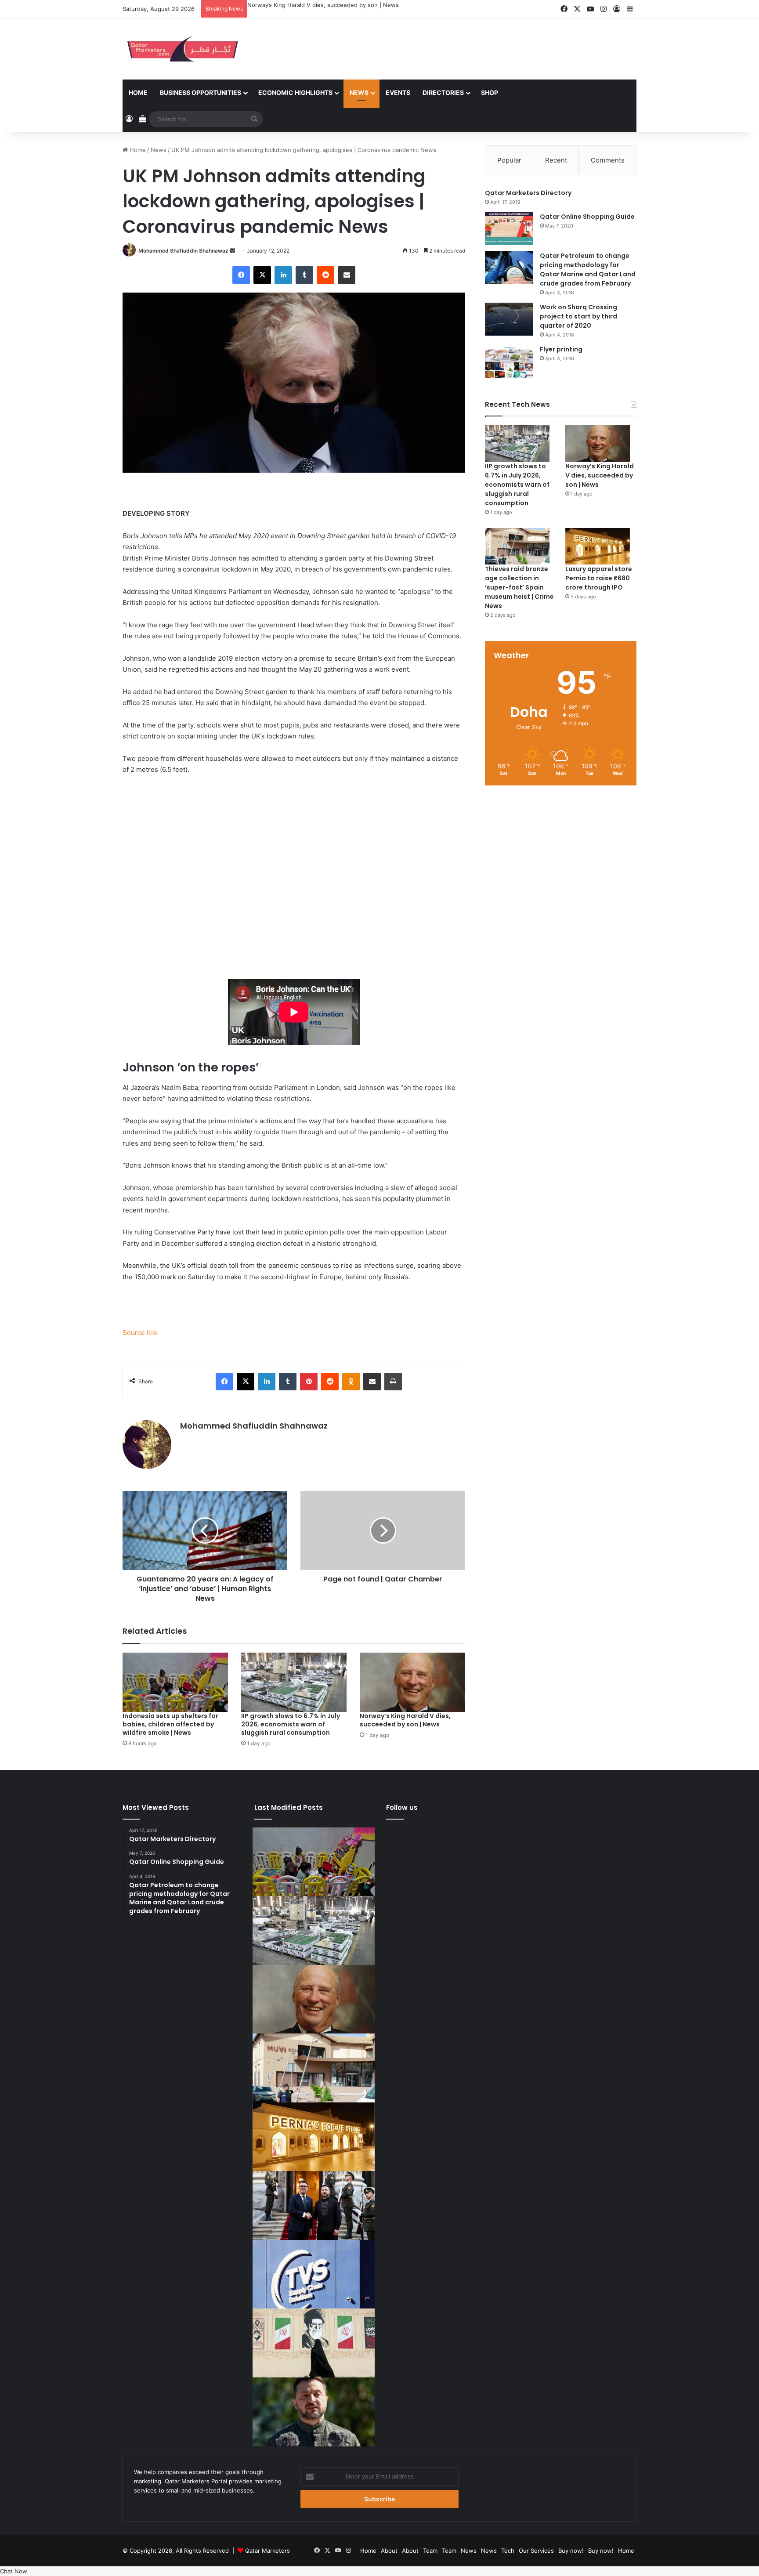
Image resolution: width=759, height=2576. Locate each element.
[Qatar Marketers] (182, 49)
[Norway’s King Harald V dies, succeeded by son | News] (412, 1682)
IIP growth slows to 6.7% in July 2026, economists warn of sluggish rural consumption (291, 1724)
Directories (443, 92)
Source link (140, 1333)
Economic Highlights (295, 92)
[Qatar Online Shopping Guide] (509, 229)
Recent (556, 160)
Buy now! (571, 2551)
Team (430, 2551)
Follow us (402, 1807)
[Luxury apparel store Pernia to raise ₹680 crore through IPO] (598, 546)
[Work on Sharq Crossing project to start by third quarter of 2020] (509, 319)
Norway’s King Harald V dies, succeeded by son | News (323, 5)
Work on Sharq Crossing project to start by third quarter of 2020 (578, 316)
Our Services (536, 2551)
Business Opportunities (201, 92)
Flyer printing (561, 349)
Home (138, 92)
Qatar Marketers (267, 2551)
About (389, 2551)
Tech (508, 2551)
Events (398, 92)
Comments (608, 160)
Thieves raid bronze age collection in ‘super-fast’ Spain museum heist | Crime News (519, 587)
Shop (490, 92)
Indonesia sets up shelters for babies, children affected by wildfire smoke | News (170, 1724)
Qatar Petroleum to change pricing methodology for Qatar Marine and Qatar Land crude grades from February (588, 270)
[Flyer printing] (509, 361)
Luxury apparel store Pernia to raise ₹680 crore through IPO (599, 578)
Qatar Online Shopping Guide (587, 217)
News (359, 92)
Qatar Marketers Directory (528, 193)
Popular (509, 160)
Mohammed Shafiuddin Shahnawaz (183, 251)
